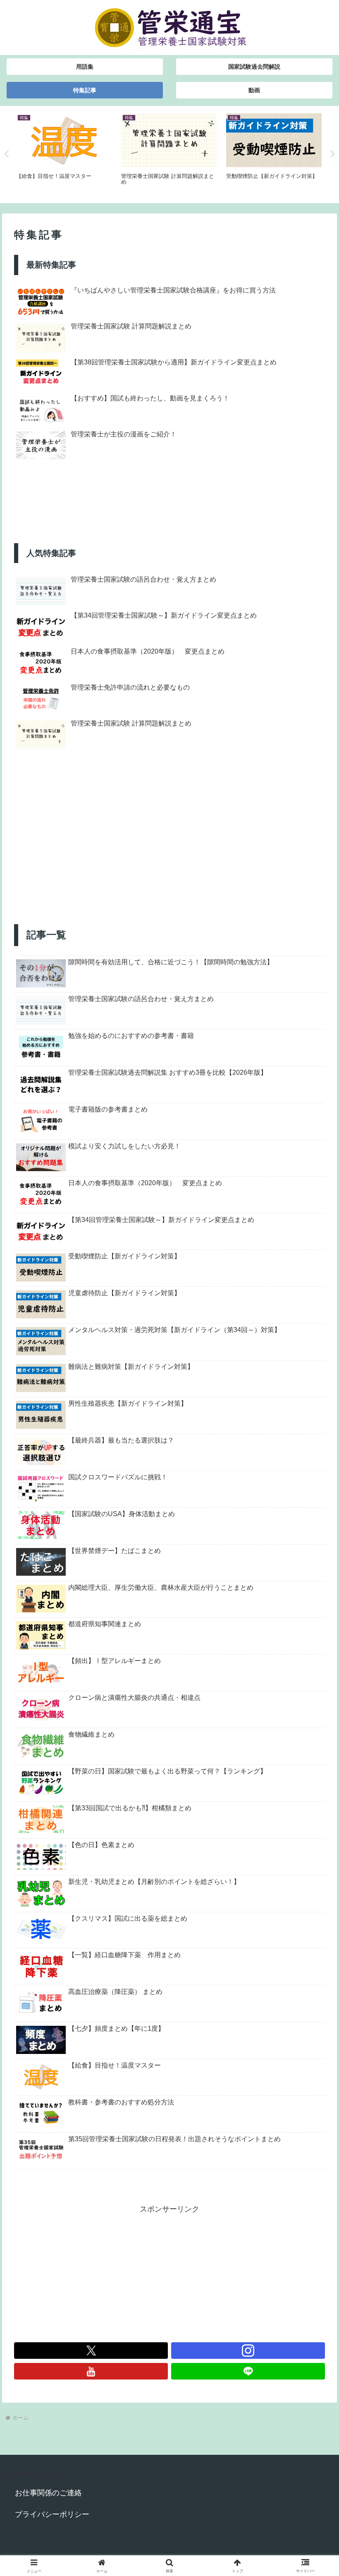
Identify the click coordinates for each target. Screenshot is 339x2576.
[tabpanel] (64, 153)
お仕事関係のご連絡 (48, 2493)
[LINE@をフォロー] (248, 2371)
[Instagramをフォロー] (248, 2351)
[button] (314, 1642)
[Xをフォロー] (91, 2351)
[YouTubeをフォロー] (91, 2371)
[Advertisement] (169, 856)
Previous (6, 154)
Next (333, 154)
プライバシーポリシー (52, 2514)
